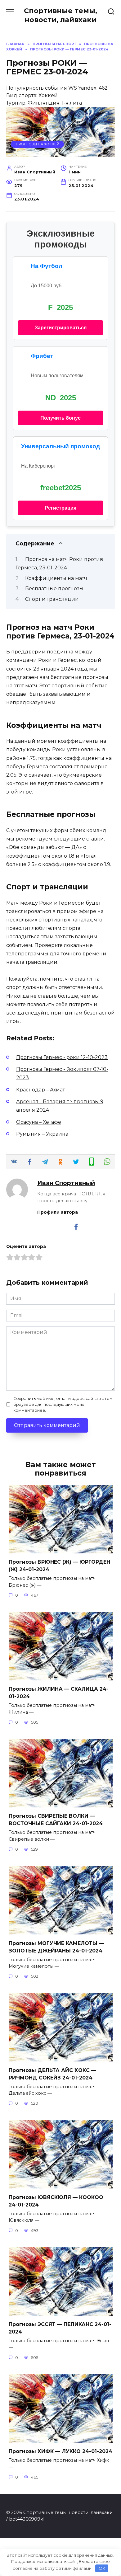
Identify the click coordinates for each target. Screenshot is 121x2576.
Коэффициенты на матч (56, 578)
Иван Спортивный (66, 1183)
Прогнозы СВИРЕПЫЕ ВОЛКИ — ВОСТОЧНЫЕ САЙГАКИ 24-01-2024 (56, 1820)
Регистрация (60, 508)
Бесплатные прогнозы (54, 589)
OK (102, 2568)
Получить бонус (60, 418)
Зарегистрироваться (61, 328)
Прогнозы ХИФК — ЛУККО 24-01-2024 (60, 2451)
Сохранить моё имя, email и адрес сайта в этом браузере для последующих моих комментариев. (63, 1404)
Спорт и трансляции (52, 599)
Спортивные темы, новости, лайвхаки (60, 15)
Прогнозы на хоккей (38, 144)
